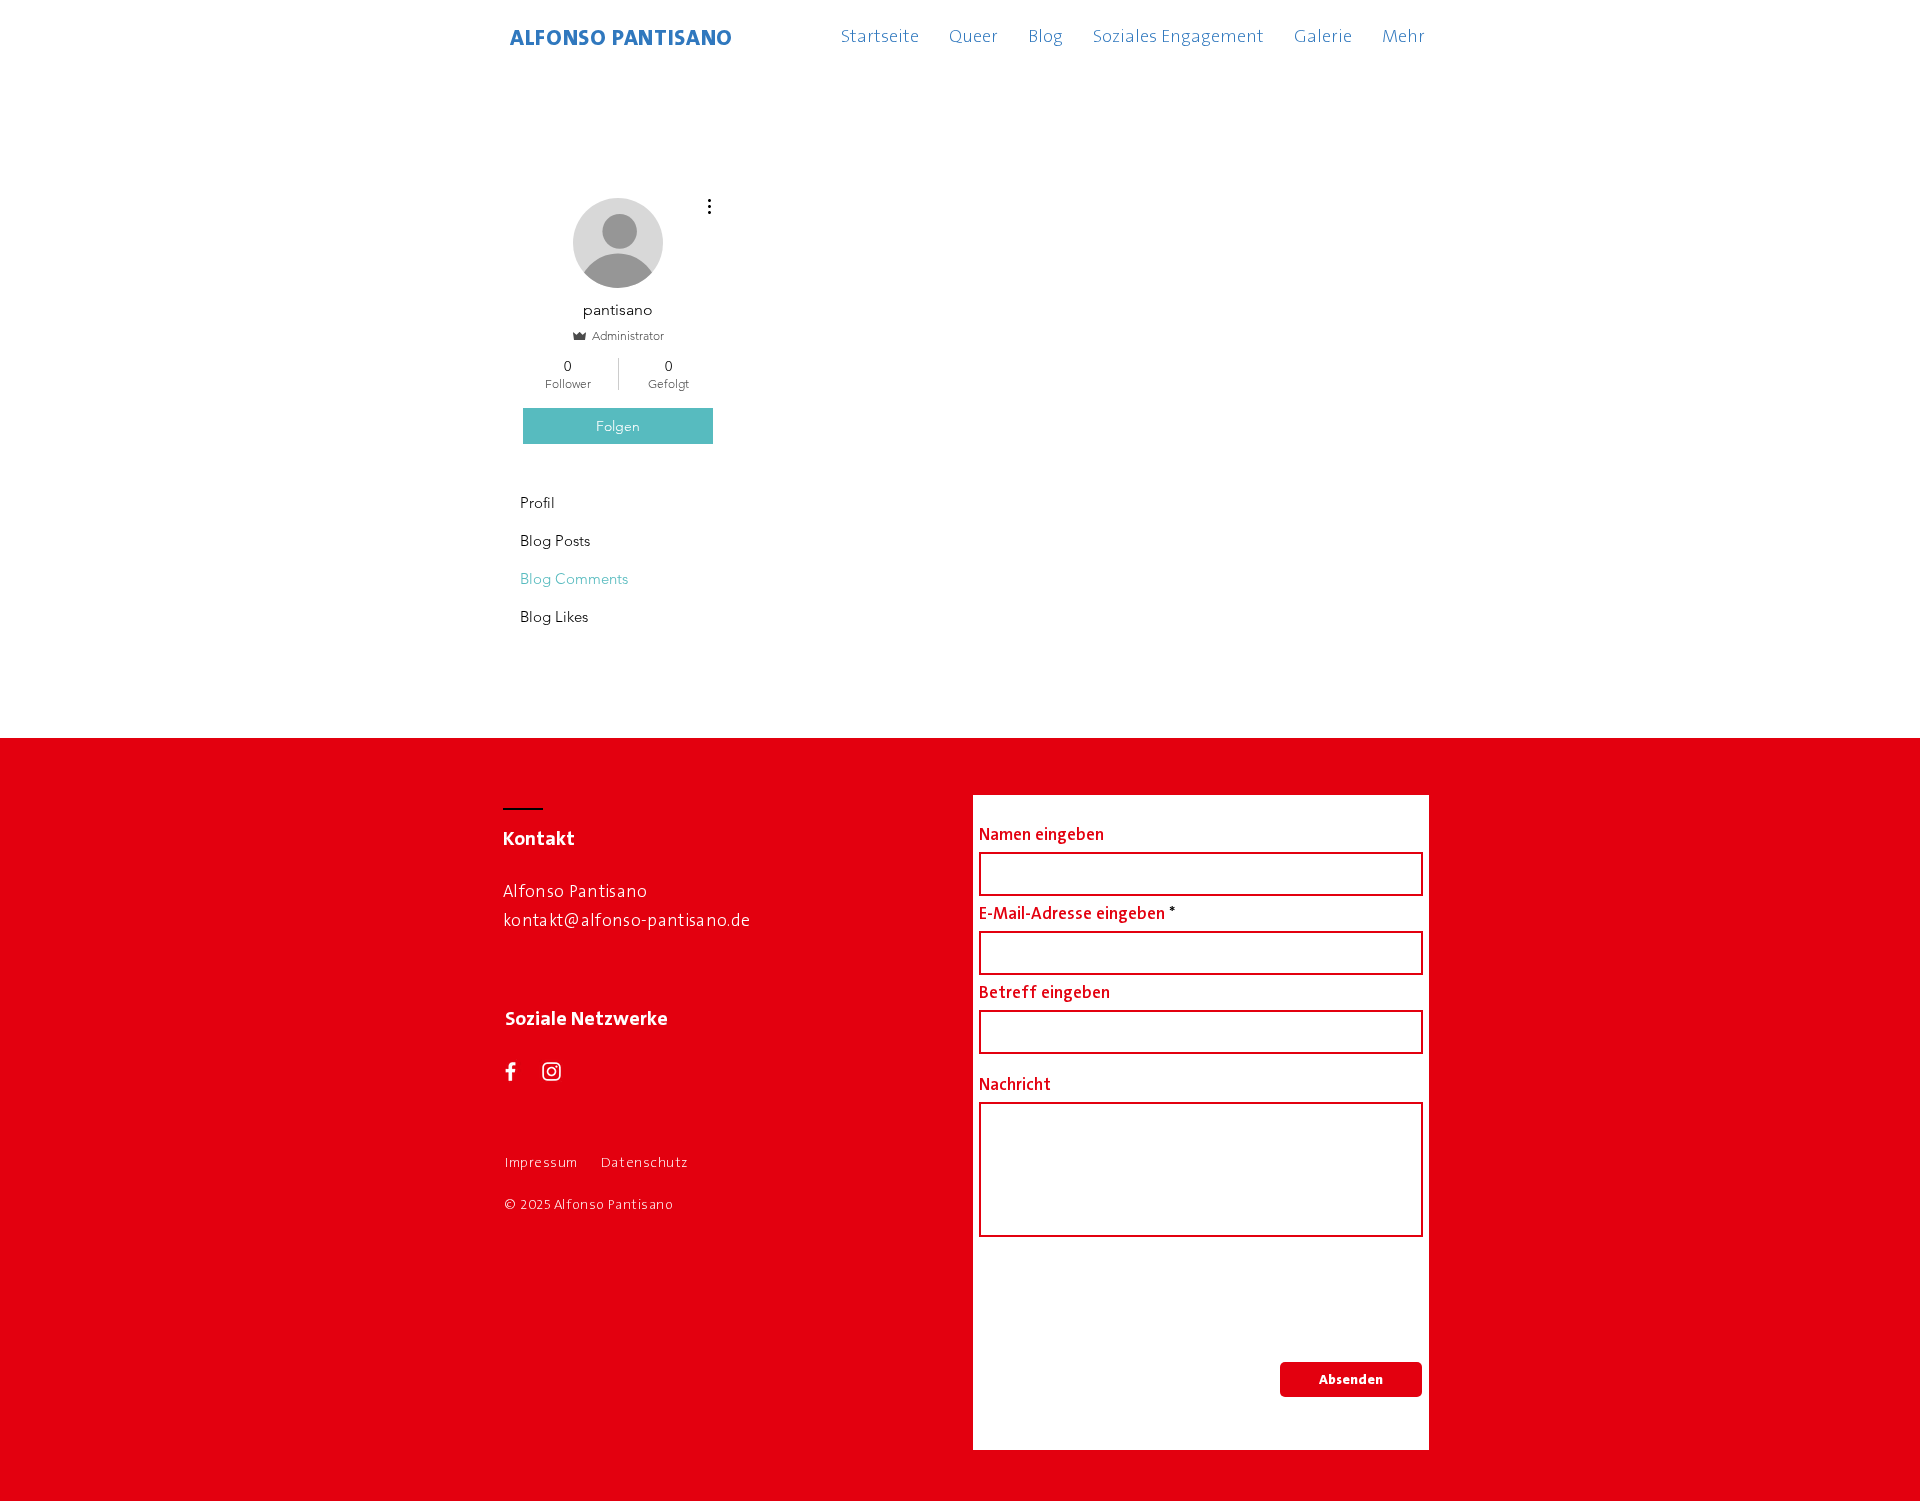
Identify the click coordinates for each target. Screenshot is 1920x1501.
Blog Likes (554, 616)
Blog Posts (555, 540)
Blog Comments (574, 578)
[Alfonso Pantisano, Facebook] (510, 1071)
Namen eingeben (1041, 834)
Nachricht (1015, 1084)
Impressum (541, 1162)
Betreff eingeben (1044, 992)
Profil (537, 502)
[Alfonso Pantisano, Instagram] (551, 1071)
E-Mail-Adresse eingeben (1072, 913)
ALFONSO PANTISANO (621, 37)
